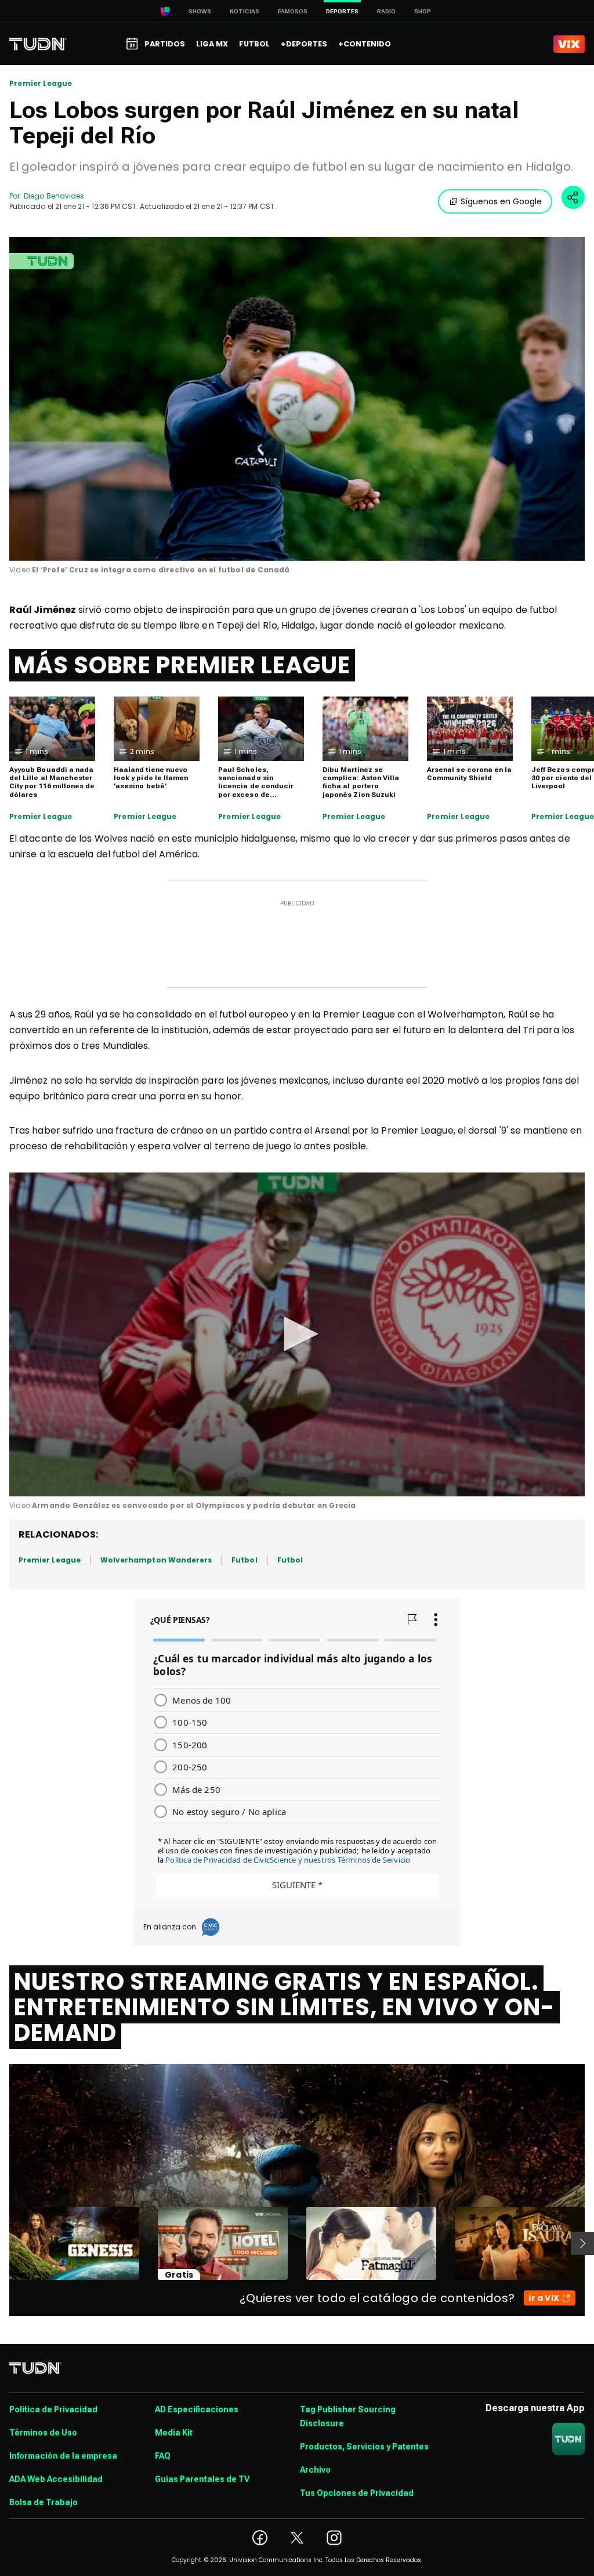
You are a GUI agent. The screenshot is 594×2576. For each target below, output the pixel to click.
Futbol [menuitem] (254, 44)
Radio (386, 11)
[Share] (573, 197)
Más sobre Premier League (182, 665)
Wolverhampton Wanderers (156, 1560)
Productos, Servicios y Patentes (364, 2447)
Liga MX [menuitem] (212, 44)
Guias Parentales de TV (202, 2479)
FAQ (163, 2456)
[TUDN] (38, 44)
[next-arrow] (582, 2243)
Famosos (293, 11)
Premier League (41, 84)
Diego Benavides (54, 196)
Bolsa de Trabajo (44, 2502)
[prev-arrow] (2, 2243)
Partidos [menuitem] (165, 44)
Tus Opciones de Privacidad (357, 2493)
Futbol (244, 1560)
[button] (297, 1334)
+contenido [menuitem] (365, 44)
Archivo (315, 2470)
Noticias (245, 11)
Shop (423, 11)
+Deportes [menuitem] (304, 44)
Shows (200, 11)
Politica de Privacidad (53, 2409)
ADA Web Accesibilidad (56, 2479)
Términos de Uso (43, 2433)
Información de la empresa (63, 2456)
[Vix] (569, 44)
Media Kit (174, 2433)
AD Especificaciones (197, 2409)
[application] (297, 399)
